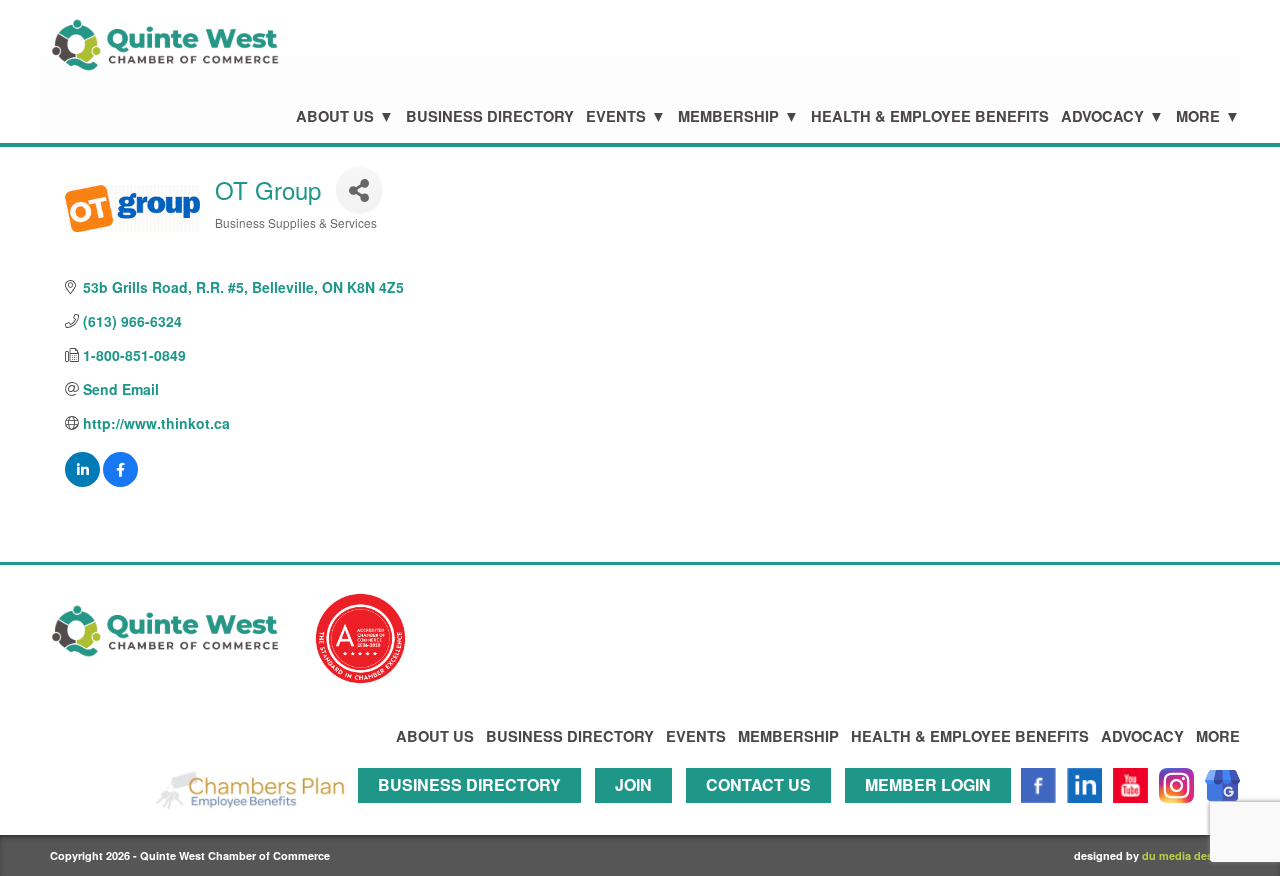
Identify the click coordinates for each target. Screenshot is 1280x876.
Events (616, 116)
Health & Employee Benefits (930, 116)
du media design (1186, 855)
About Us (335, 116)
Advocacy (1102, 116)
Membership (728, 116)
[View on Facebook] (120, 481)
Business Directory (490, 116)
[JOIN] (638, 811)
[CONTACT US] (763, 811)
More (1198, 116)
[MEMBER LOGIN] (933, 811)
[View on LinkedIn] (82, 481)
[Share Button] (358, 189)
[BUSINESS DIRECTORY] (474, 811)
